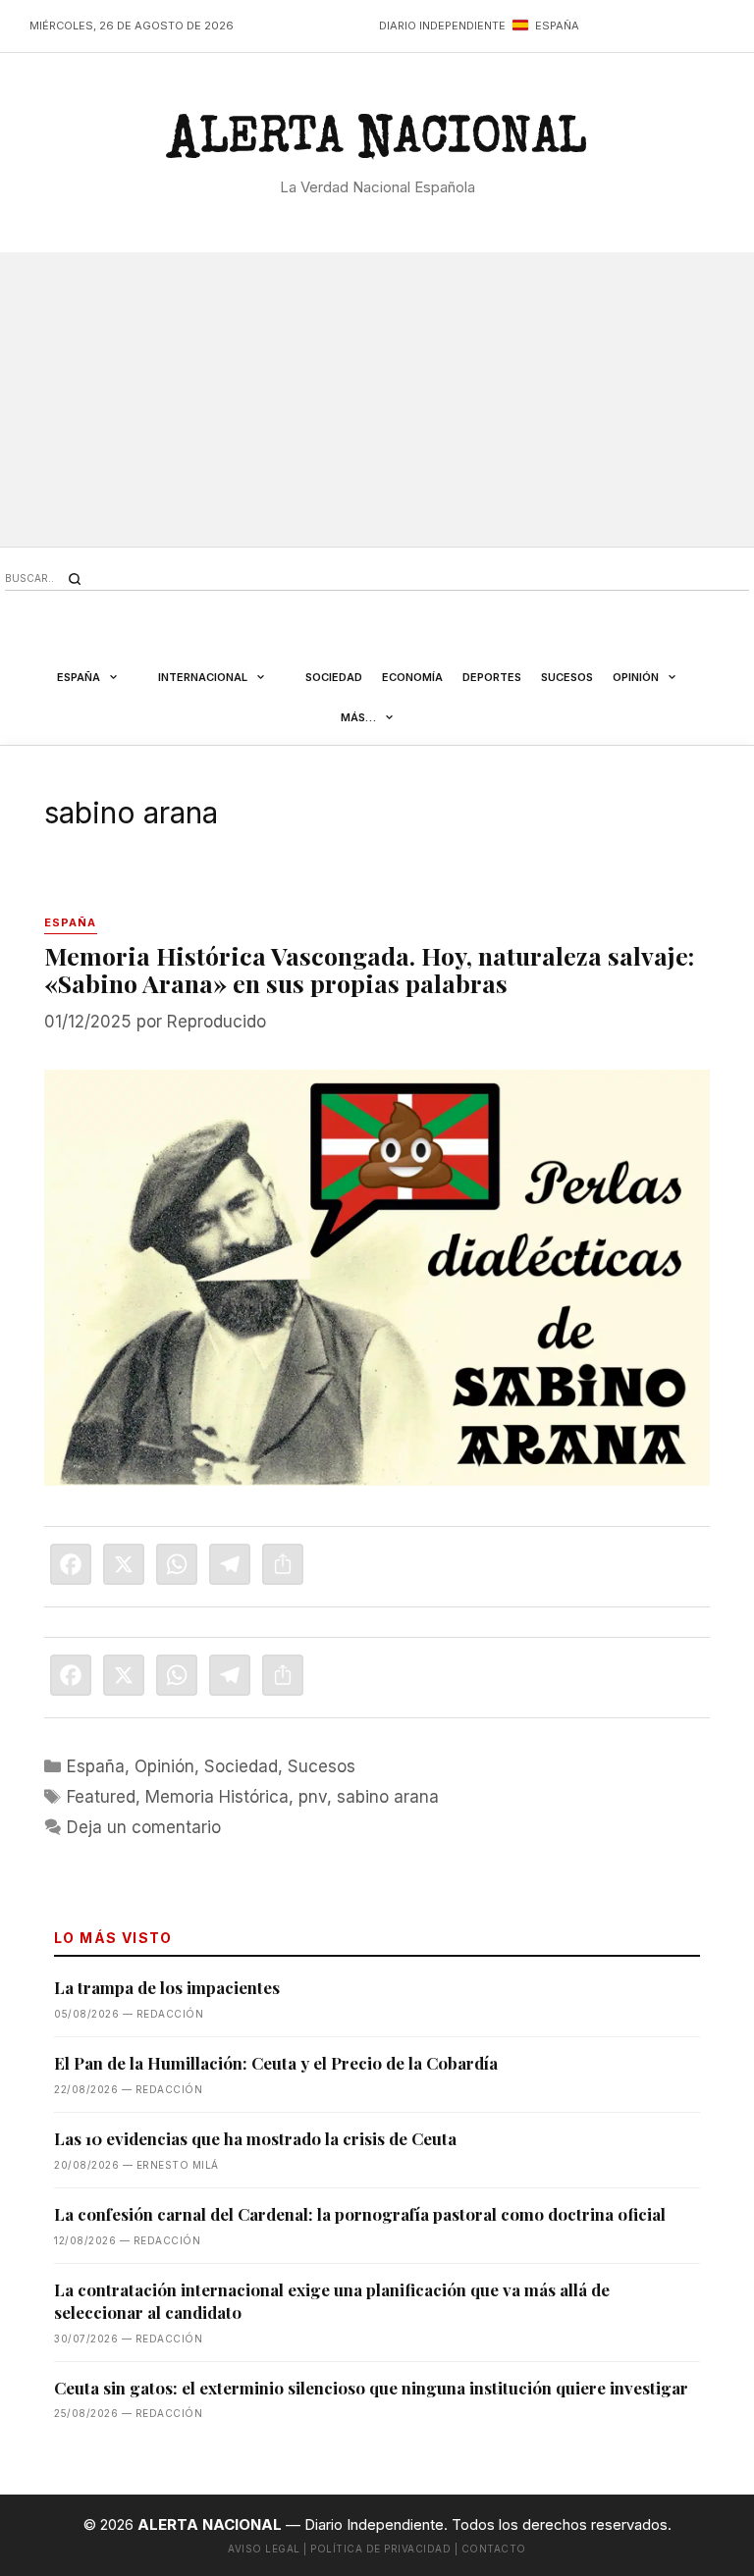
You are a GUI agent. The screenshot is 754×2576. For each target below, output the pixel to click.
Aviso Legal (264, 2549)
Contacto (494, 2549)
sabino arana (388, 1797)
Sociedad (334, 677)
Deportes (492, 677)
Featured (101, 1797)
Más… (358, 717)
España (79, 677)
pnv (313, 1797)
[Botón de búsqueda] (75, 579)
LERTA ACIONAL (377, 144)
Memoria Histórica (217, 1797)
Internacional (203, 677)
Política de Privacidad (380, 2549)
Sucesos (567, 677)
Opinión (636, 677)
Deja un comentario (144, 1827)
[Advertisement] (377, 399)
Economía (412, 677)
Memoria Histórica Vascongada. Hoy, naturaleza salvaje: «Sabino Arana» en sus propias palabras (369, 970)
